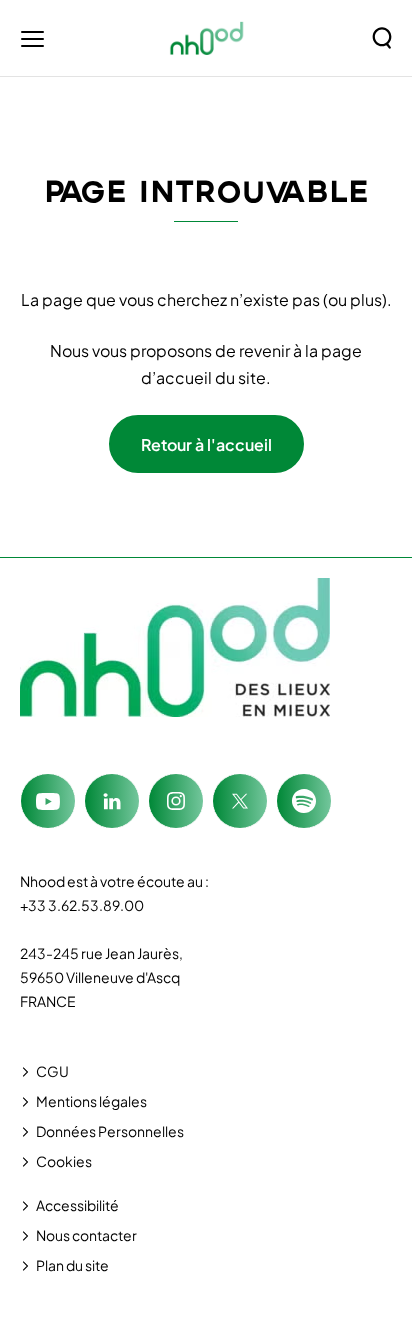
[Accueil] (207, 38)
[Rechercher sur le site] (382, 38)
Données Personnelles (110, 1131)
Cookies (64, 1161)
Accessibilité (77, 1205)
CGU (52, 1071)
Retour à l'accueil (206, 444)
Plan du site (72, 1265)
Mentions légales (91, 1101)
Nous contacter (86, 1235)
